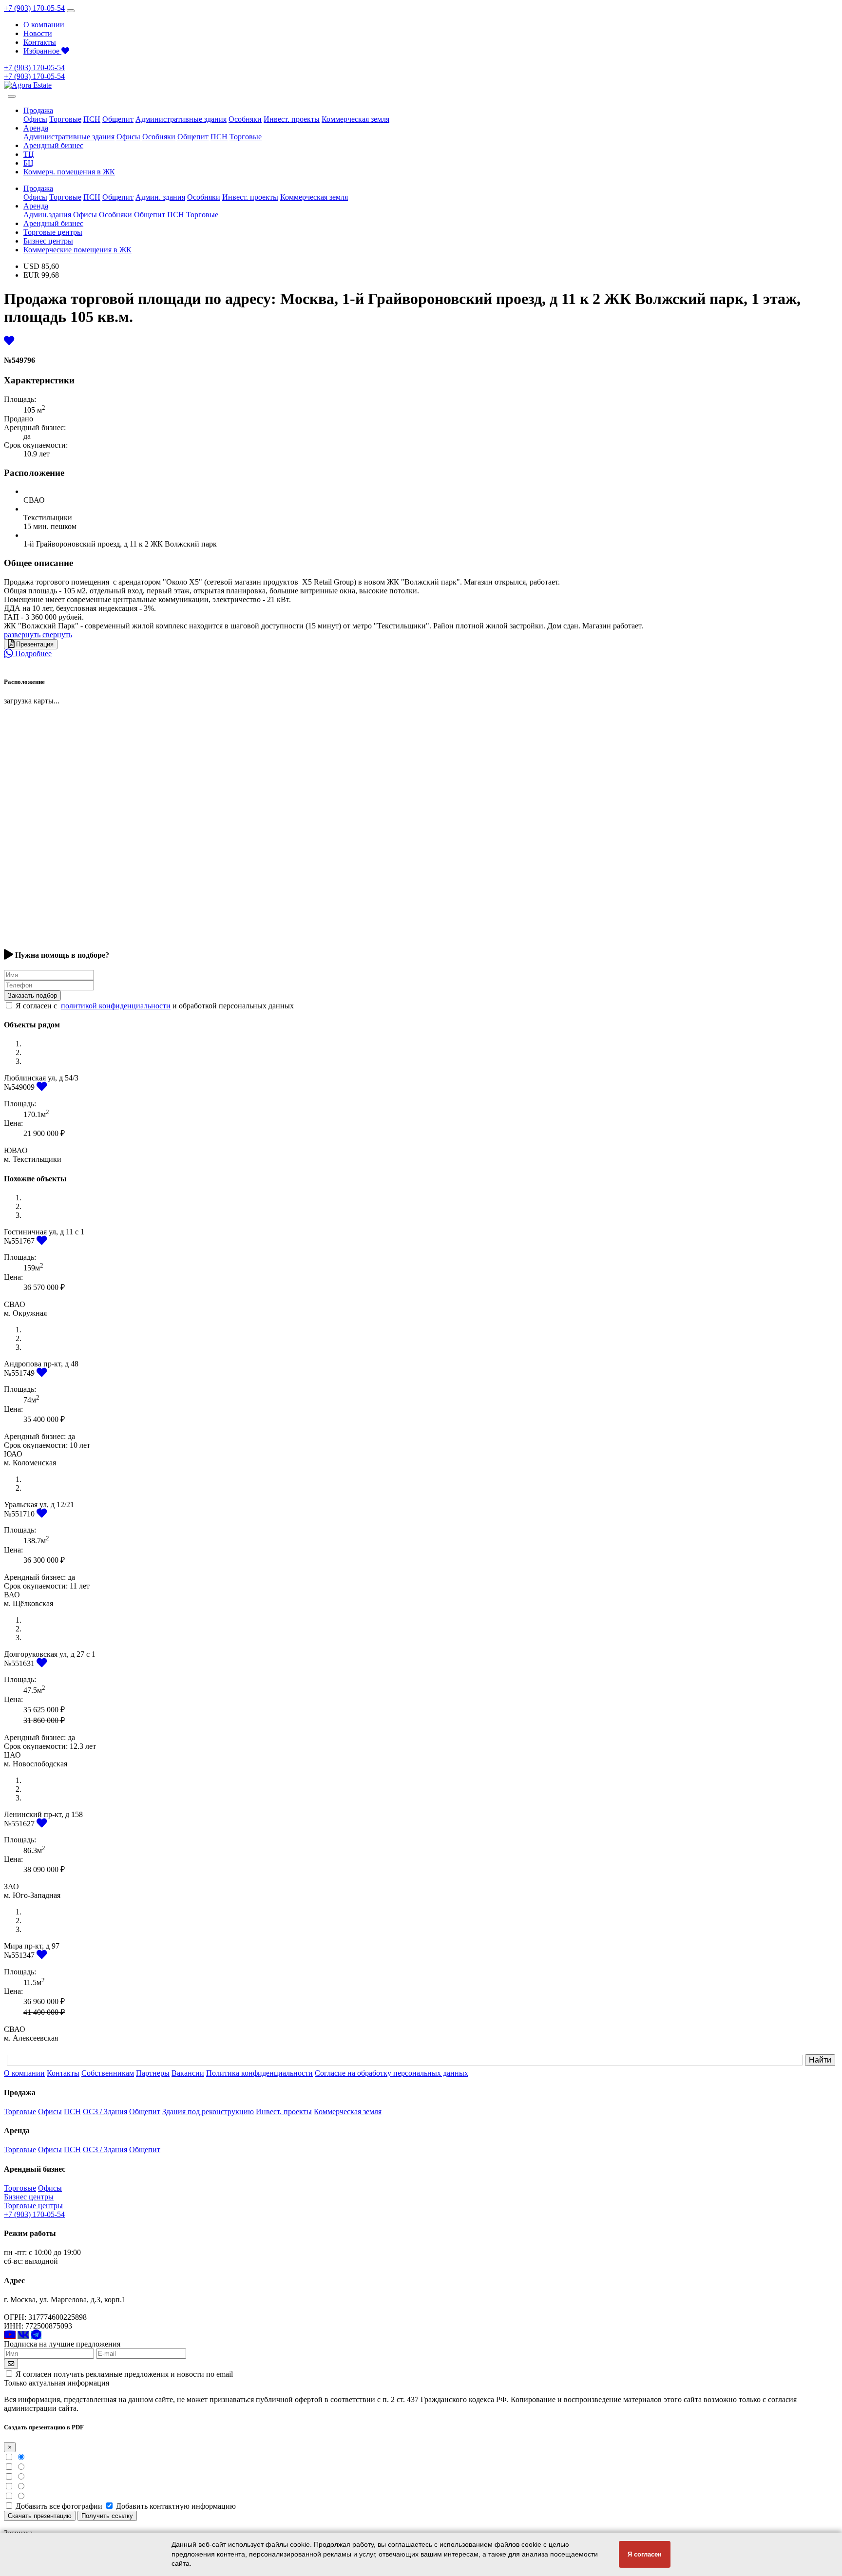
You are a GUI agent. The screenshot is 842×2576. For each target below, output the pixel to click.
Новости (38, 33)
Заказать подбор (32, 995)
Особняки (245, 119)
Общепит (118, 119)
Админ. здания (160, 197)
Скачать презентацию (40, 2516)
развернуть (22, 635)
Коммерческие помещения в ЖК (77, 250)
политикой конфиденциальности (116, 1006)
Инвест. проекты (292, 119)
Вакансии (188, 2073)
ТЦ (29, 154)
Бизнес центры (48, 241)
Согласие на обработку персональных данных (392, 2073)
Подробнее (32, 653)
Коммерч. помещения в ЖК (69, 172)
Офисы (35, 119)
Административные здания (181, 119)
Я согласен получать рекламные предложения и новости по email (124, 2374)
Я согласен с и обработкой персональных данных (155, 1006)
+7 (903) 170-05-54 (34, 8)
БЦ (29, 163)
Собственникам (108, 2073)
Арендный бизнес (53, 145)
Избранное (42, 51)
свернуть (57, 635)
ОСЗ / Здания (105, 2112)
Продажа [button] (38, 110)
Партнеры (153, 2073)
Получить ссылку (107, 2516)
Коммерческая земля (355, 119)
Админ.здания (47, 215)
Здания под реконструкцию (208, 2112)
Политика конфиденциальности (259, 2073)
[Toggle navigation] (71, 11)
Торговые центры (53, 232)
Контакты (40, 42)
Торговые (65, 119)
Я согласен (645, 2554)
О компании (44, 25)
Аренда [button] (36, 128)
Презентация (34, 644)
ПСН (92, 119)
